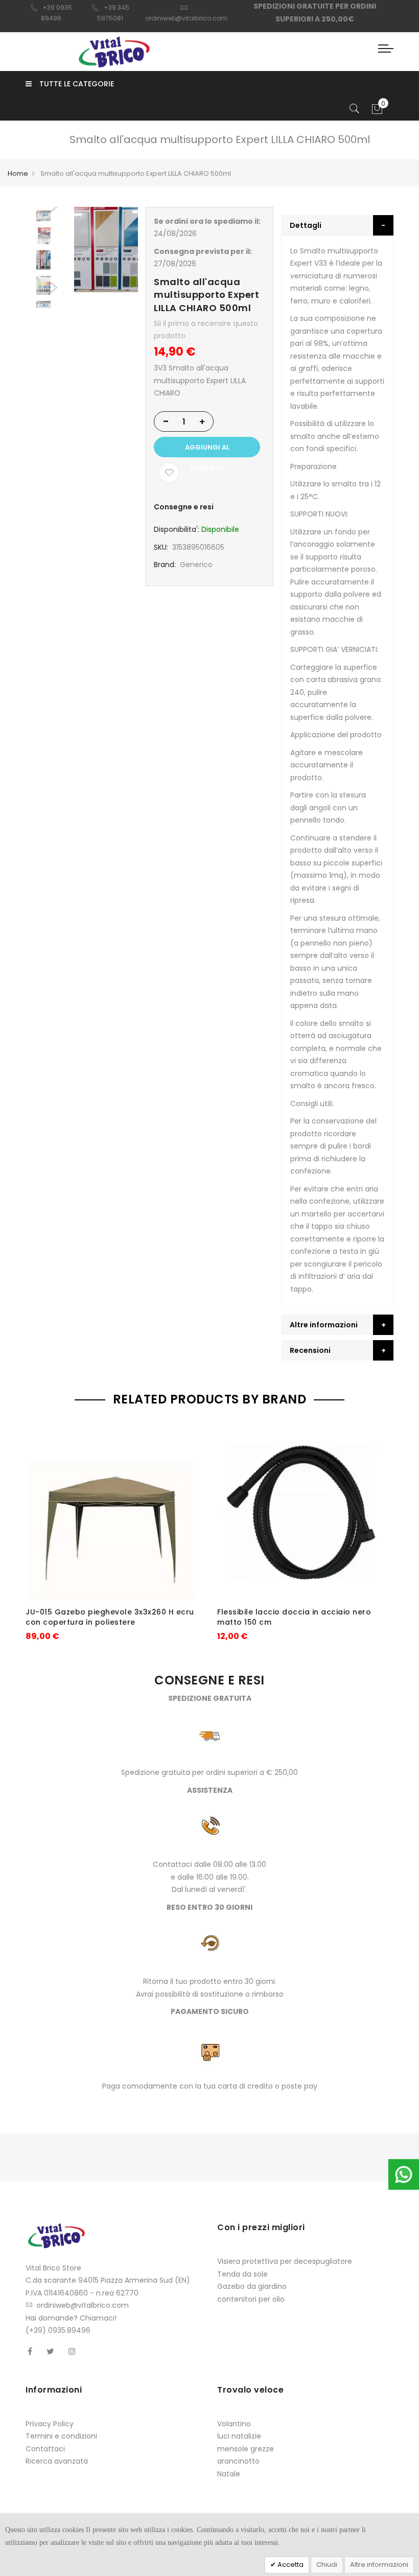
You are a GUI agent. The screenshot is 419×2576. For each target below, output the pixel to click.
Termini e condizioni (61, 2436)
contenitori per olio (251, 2299)
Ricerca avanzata (57, 2461)
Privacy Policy (50, 2424)
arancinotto (238, 2461)
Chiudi (327, 2565)
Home (18, 173)
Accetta (290, 2565)
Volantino (234, 2424)
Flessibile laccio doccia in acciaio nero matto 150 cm (294, 1617)
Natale (229, 2474)
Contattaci (45, 2449)
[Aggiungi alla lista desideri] (169, 473)
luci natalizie (239, 2436)
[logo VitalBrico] (114, 52)
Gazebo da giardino (252, 2286)
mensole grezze (246, 2449)
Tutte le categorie (77, 84)
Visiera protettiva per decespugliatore (285, 2261)
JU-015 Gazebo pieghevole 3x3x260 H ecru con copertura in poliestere (110, 1617)
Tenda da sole (242, 2274)
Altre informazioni (379, 2565)
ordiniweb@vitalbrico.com (83, 2305)
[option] (43, 260)
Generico (196, 565)
